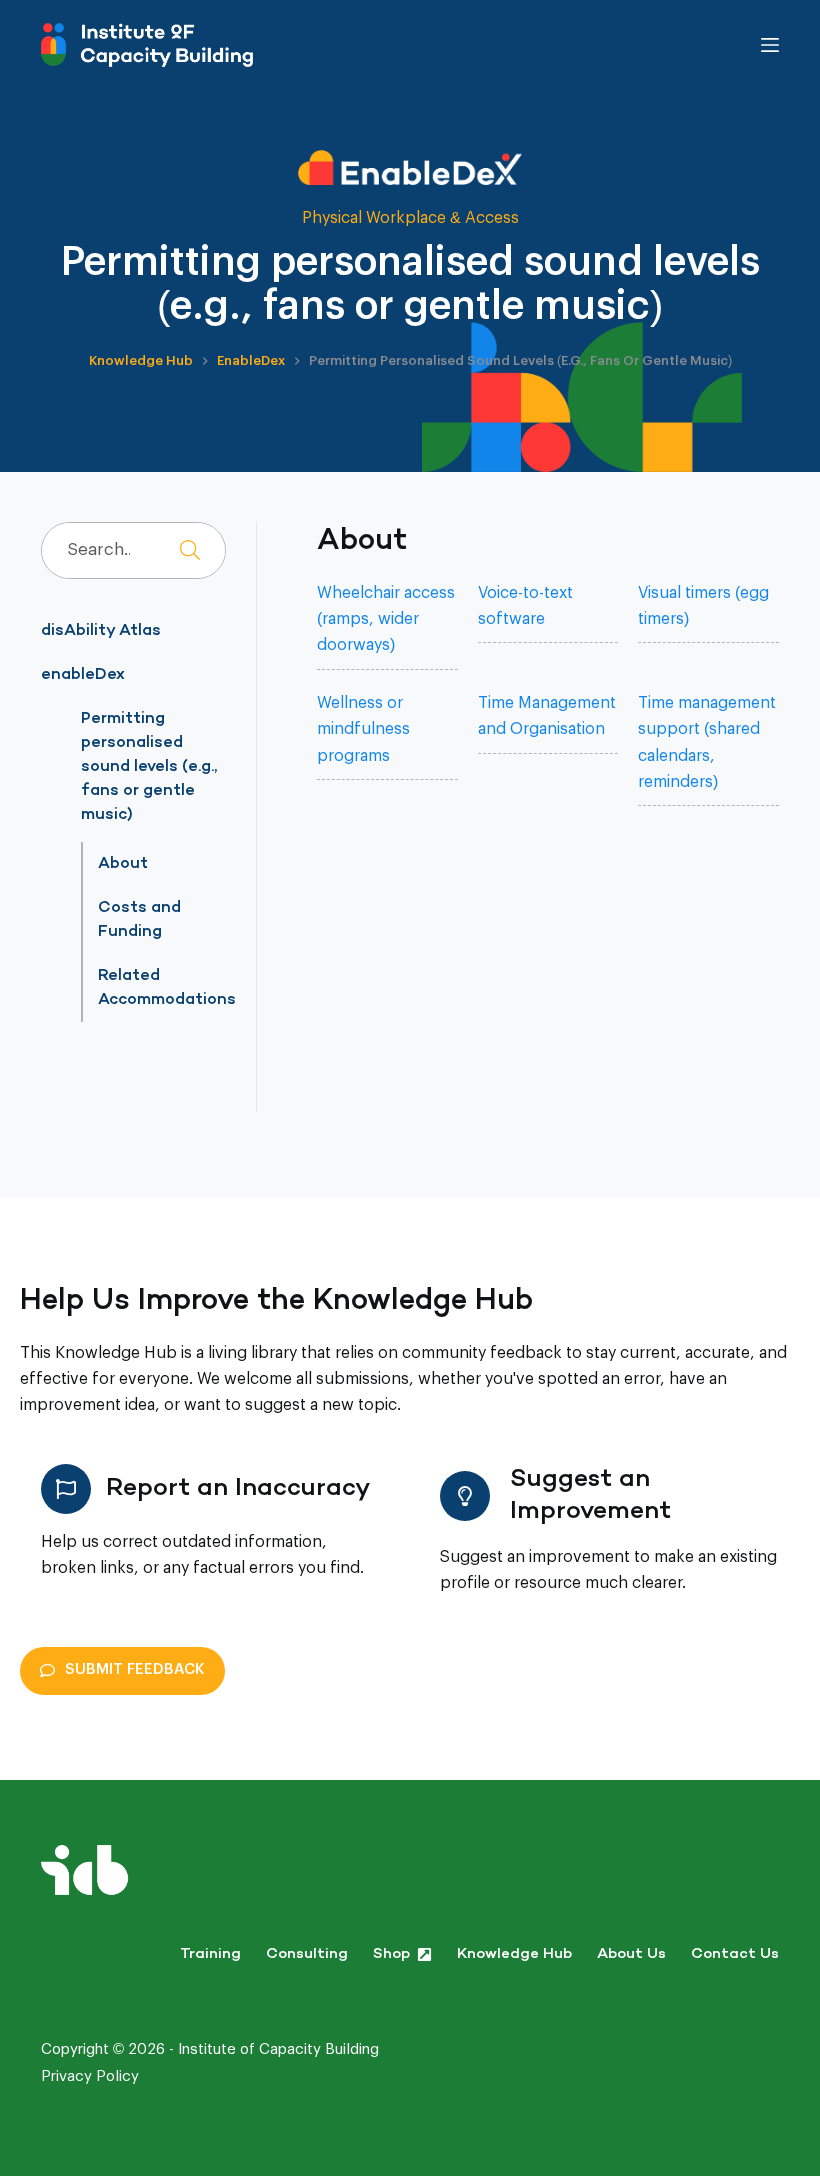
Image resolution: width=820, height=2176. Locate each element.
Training (210, 1954)
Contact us (735, 1954)
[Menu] (770, 45)
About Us (631, 1954)
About (123, 864)
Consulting (307, 1954)
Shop (391, 1954)
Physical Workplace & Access (410, 218)
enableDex (83, 675)
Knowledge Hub (514, 1954)
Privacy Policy (90, 2076)
